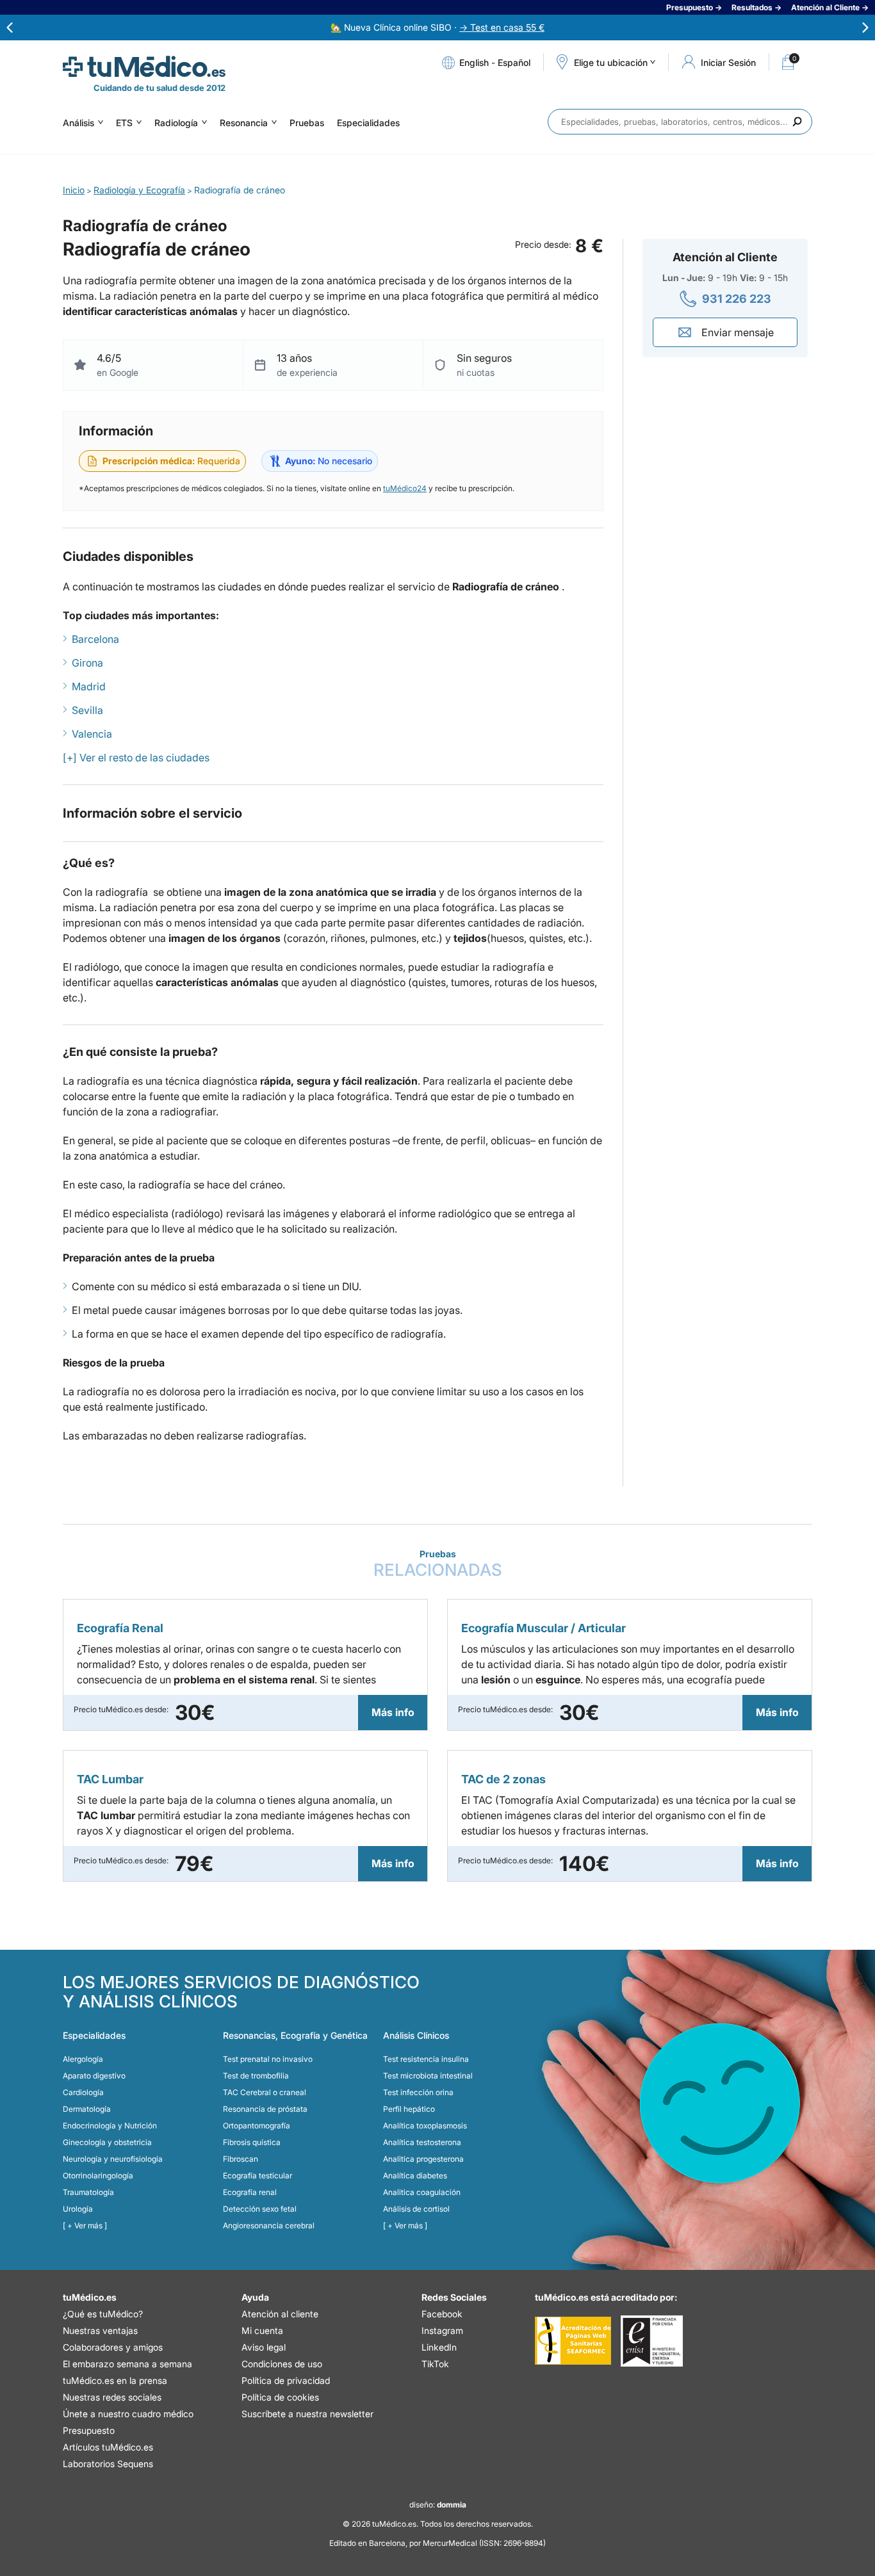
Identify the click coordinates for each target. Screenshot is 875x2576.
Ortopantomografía (257, 2126)
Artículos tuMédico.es (108, 2447)
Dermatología (87, 2109)
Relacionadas (438, 1564)
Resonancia (244, 123)
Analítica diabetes (415, 2175)
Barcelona (95, 639)
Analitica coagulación (422, 2192)
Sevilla (87, 710)
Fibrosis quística (252, 2142)
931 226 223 (737, 299)
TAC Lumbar (110, 1779)
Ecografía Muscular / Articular (544, 1628)
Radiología (176, 123)
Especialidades (368, 123)
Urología (78, 2209)
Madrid (89, 686)
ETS (124, 123)
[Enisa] (652, 2341)
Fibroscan (241, 2159)
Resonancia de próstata (265, 2109)
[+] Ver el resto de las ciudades (136, 757)
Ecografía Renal (120, 1628)
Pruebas (307, 123)
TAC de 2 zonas (503, 1779)
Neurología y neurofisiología (113, 2159)
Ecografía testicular (258, 2175)
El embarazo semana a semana (127, 2364)
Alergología (83, 2059)
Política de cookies (280, 2397)
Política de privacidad (286, 2380)
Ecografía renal (250, 2192)
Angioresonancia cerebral (269, 2225)
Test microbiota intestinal (428, 2076)
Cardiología (83, 2092)
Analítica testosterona (422, 2142)
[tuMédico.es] (144, 67)
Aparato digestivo (94, 2076)
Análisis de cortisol (416, 2209)
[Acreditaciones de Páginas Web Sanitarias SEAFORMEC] (573, 2341)
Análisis (78, 123)
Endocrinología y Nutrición (110, 2126)
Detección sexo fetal (260, 2209)
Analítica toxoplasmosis (425, 2126)
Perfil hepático (409, 2109)
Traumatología (88, 2192)
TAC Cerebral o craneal (265, 2092)
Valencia (92, 734)
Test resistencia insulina (426, 2059)
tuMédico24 (405, 488)
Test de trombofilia (256, 2076)
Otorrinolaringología (98, 2175)
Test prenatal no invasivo (268, 2059)
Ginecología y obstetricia (107, 2142)
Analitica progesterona (423, 2159)
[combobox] (680, 122)
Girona (87, 663)
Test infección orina (418, 2092)
